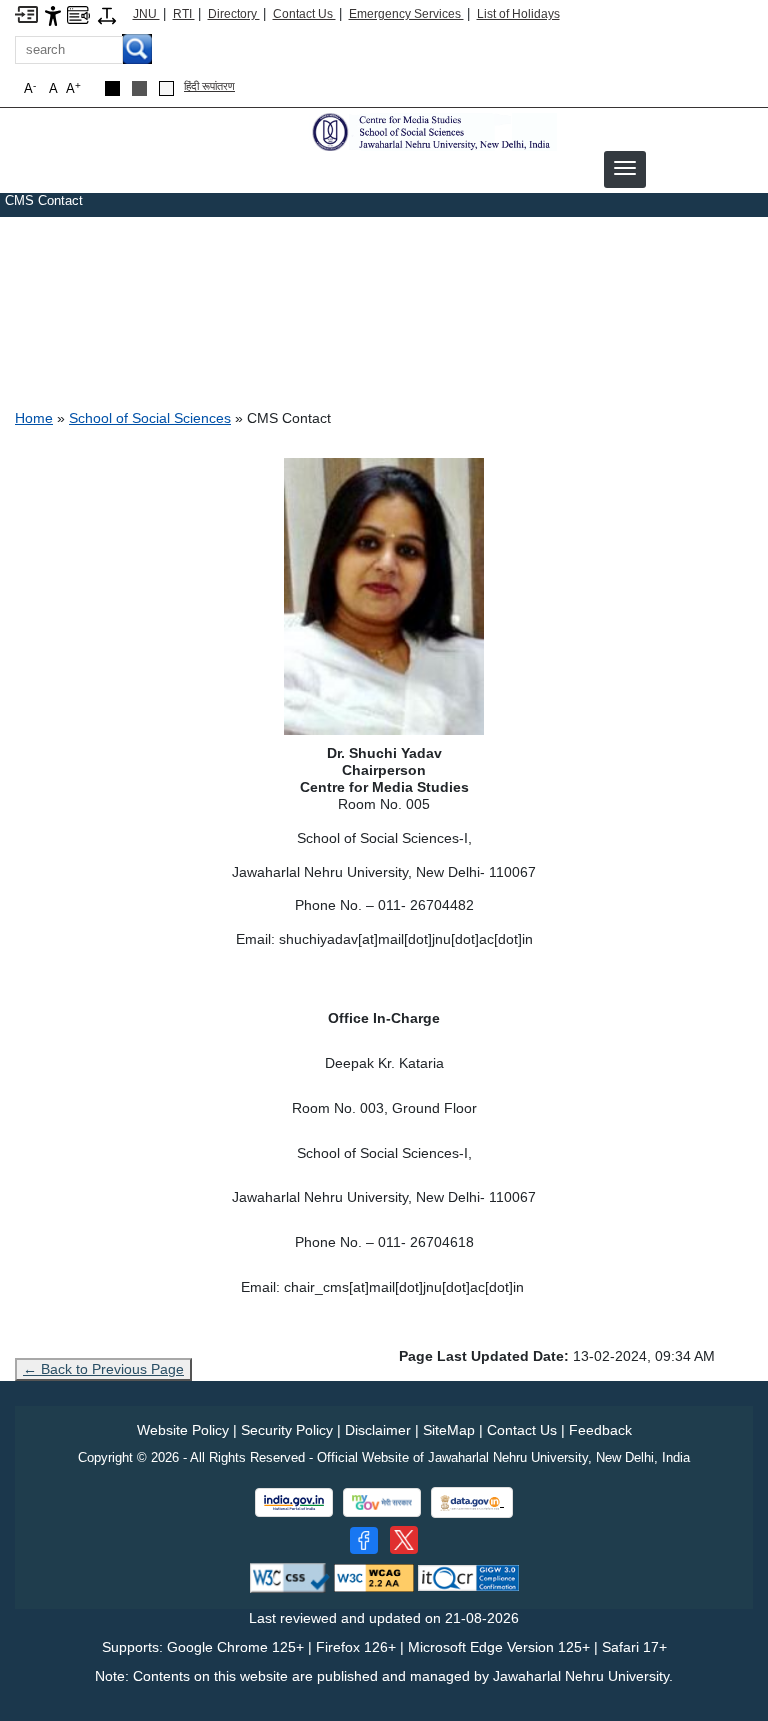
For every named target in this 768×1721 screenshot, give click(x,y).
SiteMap (449, 1430)
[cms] (432, 131)
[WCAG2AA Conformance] (374, 1576)
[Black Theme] (112, 88)
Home (34, 418)
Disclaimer (378, 1430)
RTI (184, 14)
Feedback (600, 1430)
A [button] (73, 88)
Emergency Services (406, 14)
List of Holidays (518, 14)
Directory (234, 14)
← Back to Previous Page (103, 1369)
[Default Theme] (166, 88)
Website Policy (183, 1430)
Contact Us (304, 14)
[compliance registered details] (468, 1576)
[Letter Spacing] (107, 14)
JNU (146, 14)
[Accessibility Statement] (53, 14)
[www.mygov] (382, 1502)
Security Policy (287, 1430)
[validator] (290, 1576)
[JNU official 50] (404, 1540)
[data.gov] (472, 1502)
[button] (625, 168)
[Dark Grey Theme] (139, 88)
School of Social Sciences (150, 418)
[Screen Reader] (78, 13)
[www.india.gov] (294, 1502)
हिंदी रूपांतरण (209, 86)
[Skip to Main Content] (26, 13)
